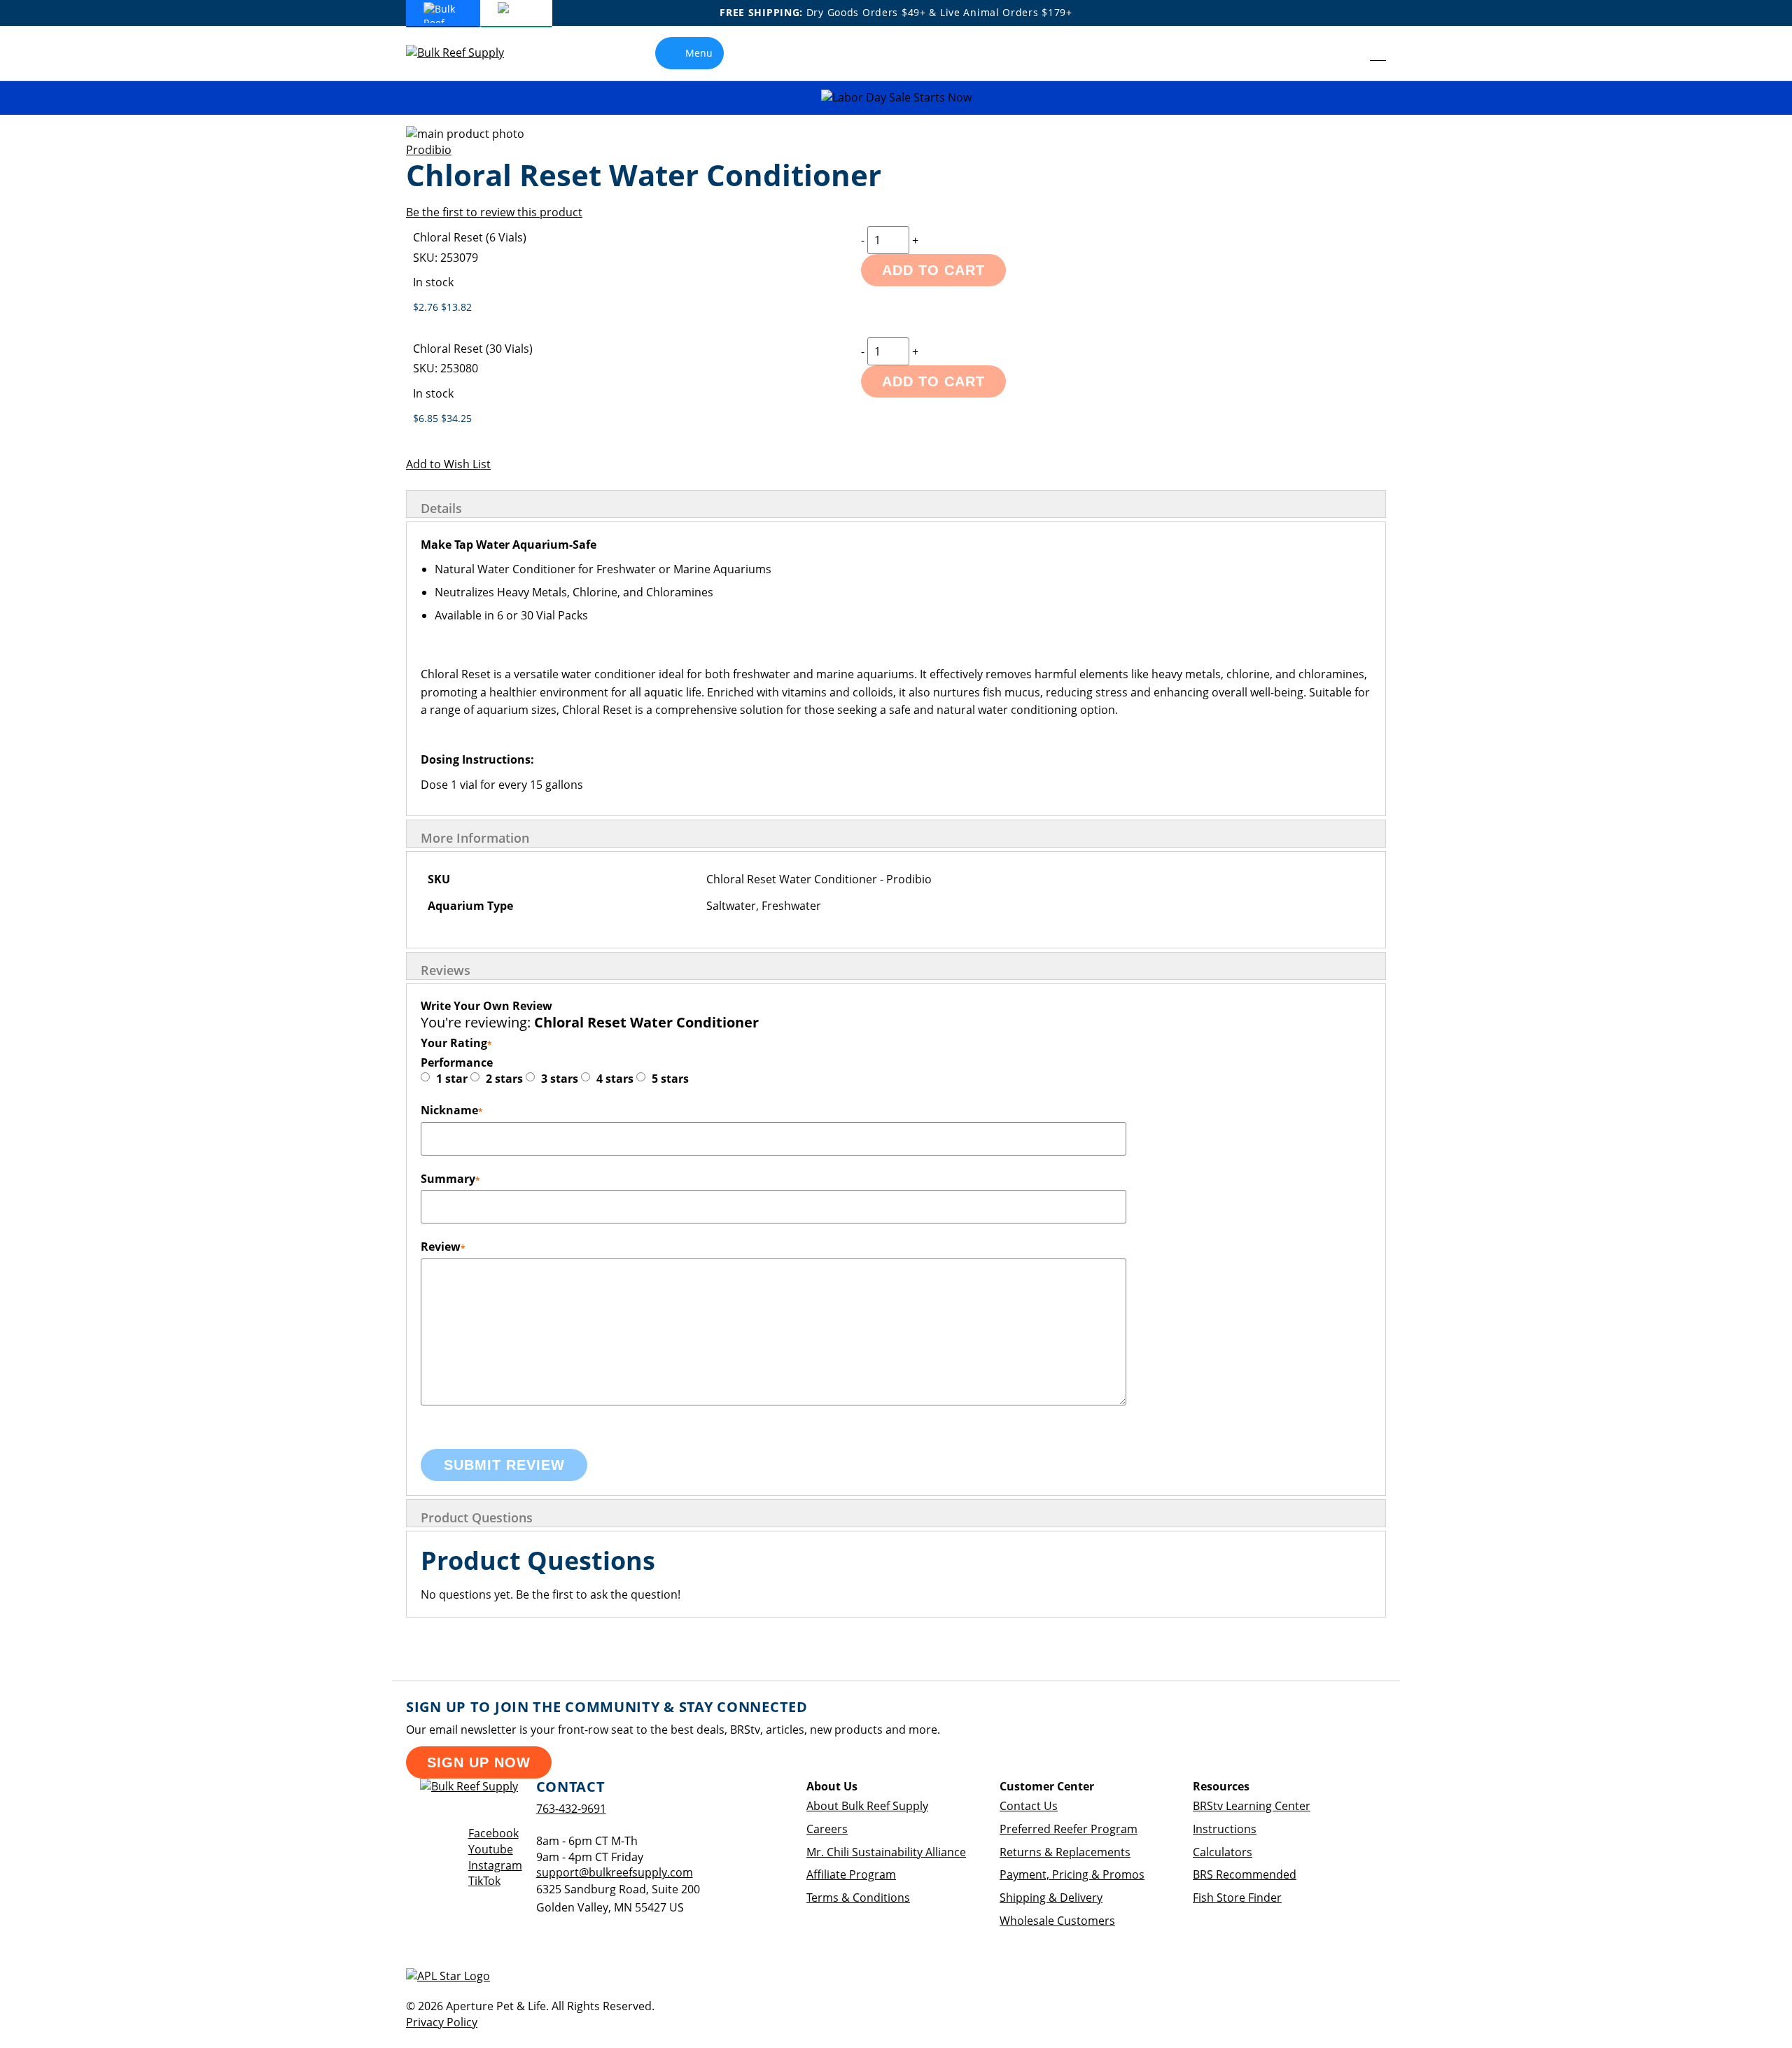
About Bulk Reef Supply (867, 1806)
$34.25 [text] (456, 418)
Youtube (491, 1849)
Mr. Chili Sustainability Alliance (886, 1852)
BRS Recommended (1245, 1874)
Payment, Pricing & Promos (1072, 1874)
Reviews (446, 970)
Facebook (493, 1833)
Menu (699, 53)
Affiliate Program (851, 1874)
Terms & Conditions (858, 1898)
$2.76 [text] (427, 307)
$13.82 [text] (456, 307)
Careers (827, 1829)
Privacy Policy (442, 2022)
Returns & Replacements (1065, 1852)
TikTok (484, 1881)
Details (441, 508)
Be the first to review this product (494, 212)
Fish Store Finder (1237, 1898)
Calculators (1223, 1852)
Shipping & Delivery (1051, 1898)
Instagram (495, 1865)
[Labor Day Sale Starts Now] (896, 98)
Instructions (1225, 1829)
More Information (475, 838)
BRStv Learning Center (1252, 1806)
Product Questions (477, 1517)
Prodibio (429, 150)
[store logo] (465, 53)
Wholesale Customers (1057, 1921)
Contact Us (1029, 1806)
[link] (1346, 53)
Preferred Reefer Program (1069, 1829)
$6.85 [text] (427, 418)
